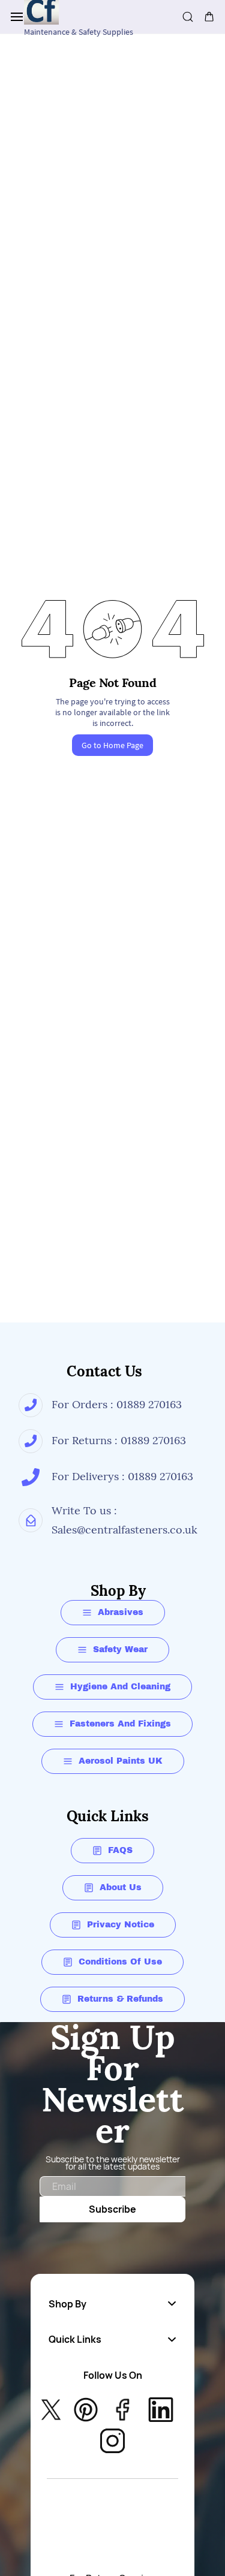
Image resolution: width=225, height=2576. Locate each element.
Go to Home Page (112, 745)
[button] (112, 2304)
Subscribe (112, 2209)
